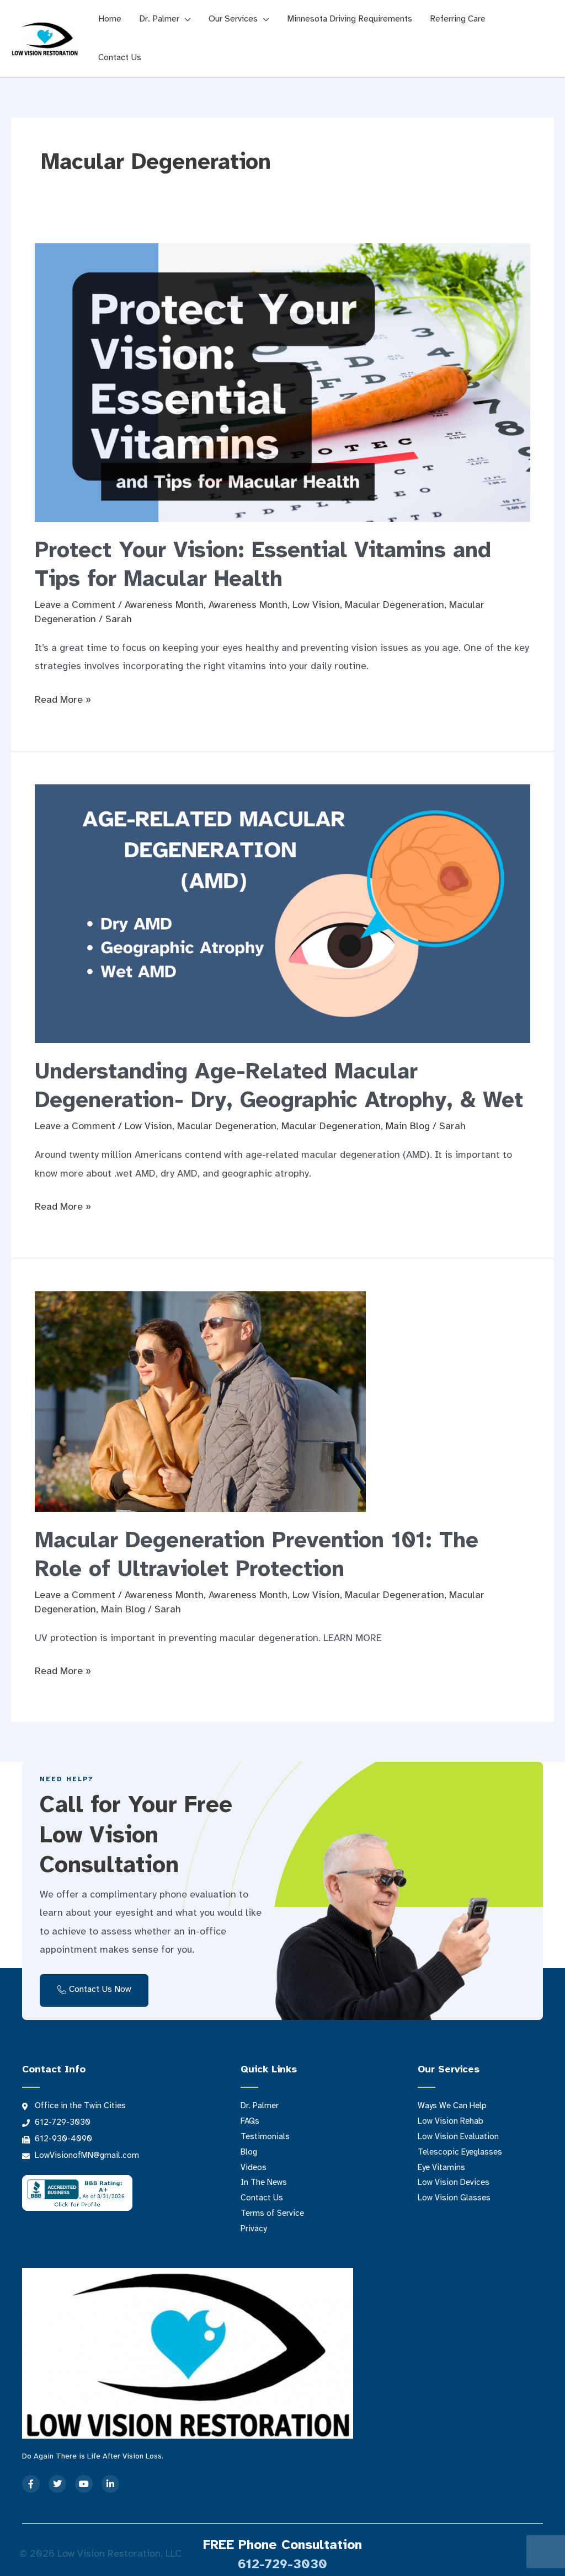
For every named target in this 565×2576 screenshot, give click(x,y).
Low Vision (316, 605)
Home (110, 19)
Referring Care (458, 19)
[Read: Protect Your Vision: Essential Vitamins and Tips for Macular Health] (282, 383)
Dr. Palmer (159, 19)
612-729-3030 (282, 2565)
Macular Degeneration (395, 605)
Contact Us (120, 58)
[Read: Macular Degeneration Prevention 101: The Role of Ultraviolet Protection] (200, 1401)
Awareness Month (164, 605)
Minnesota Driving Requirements (350, 19)
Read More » (63, 698)
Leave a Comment (75, 605)
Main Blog (408, 1127)
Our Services (233, 19)
